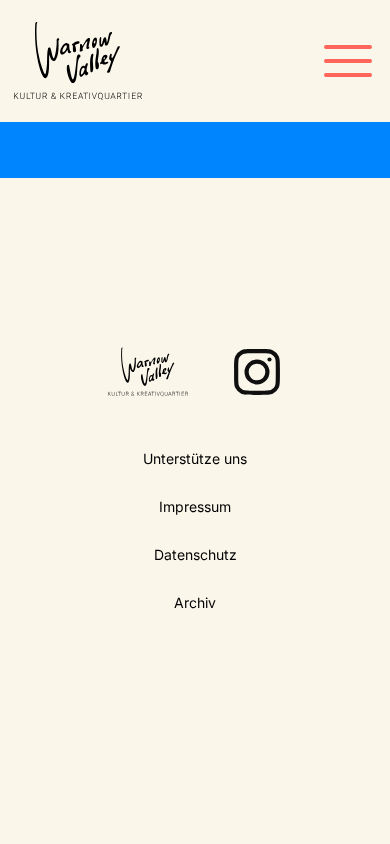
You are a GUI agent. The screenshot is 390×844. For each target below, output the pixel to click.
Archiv (195, 602)
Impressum (195, 506)
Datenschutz (195, 554)
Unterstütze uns (195, 458)
